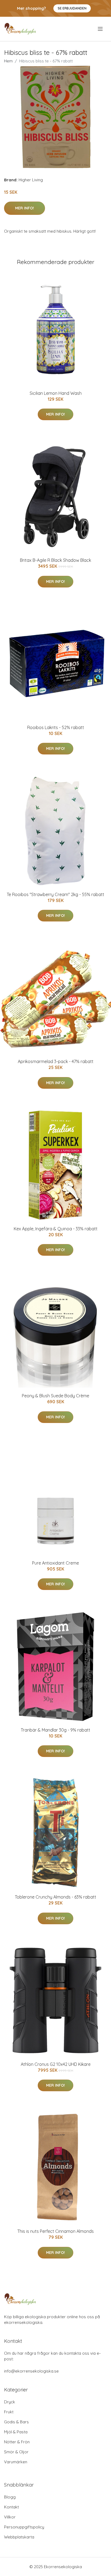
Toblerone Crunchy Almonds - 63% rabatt (55, 1897)
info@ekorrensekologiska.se (31, 2371)
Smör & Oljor (16, 2452)
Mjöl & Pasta (16, 2432)
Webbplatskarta (19, 2537)
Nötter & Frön (17, 2442)
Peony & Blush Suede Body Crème (55, 1396)
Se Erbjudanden (72, 8)
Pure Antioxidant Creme (55, 1563)
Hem (8, 61)
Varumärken (16, 2462)
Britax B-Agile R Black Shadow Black (55, 560)
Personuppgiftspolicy (24, 2527)
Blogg (10, 2497)
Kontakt (11, 2507)
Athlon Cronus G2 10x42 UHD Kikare (56, 2064)
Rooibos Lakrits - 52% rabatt (56, 727)
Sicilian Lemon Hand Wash (56, 393)
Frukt (9, 2412)
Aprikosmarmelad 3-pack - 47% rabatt (56, 1061)
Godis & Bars (16, 2422)
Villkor (10, 2517)
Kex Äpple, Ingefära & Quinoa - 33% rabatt (56, 1229)
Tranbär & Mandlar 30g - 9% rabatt (55, 1730)
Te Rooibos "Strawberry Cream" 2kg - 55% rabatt (55, 894)
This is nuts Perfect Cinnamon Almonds (55, 2231)
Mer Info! (25, 208)
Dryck (10, 2402)
